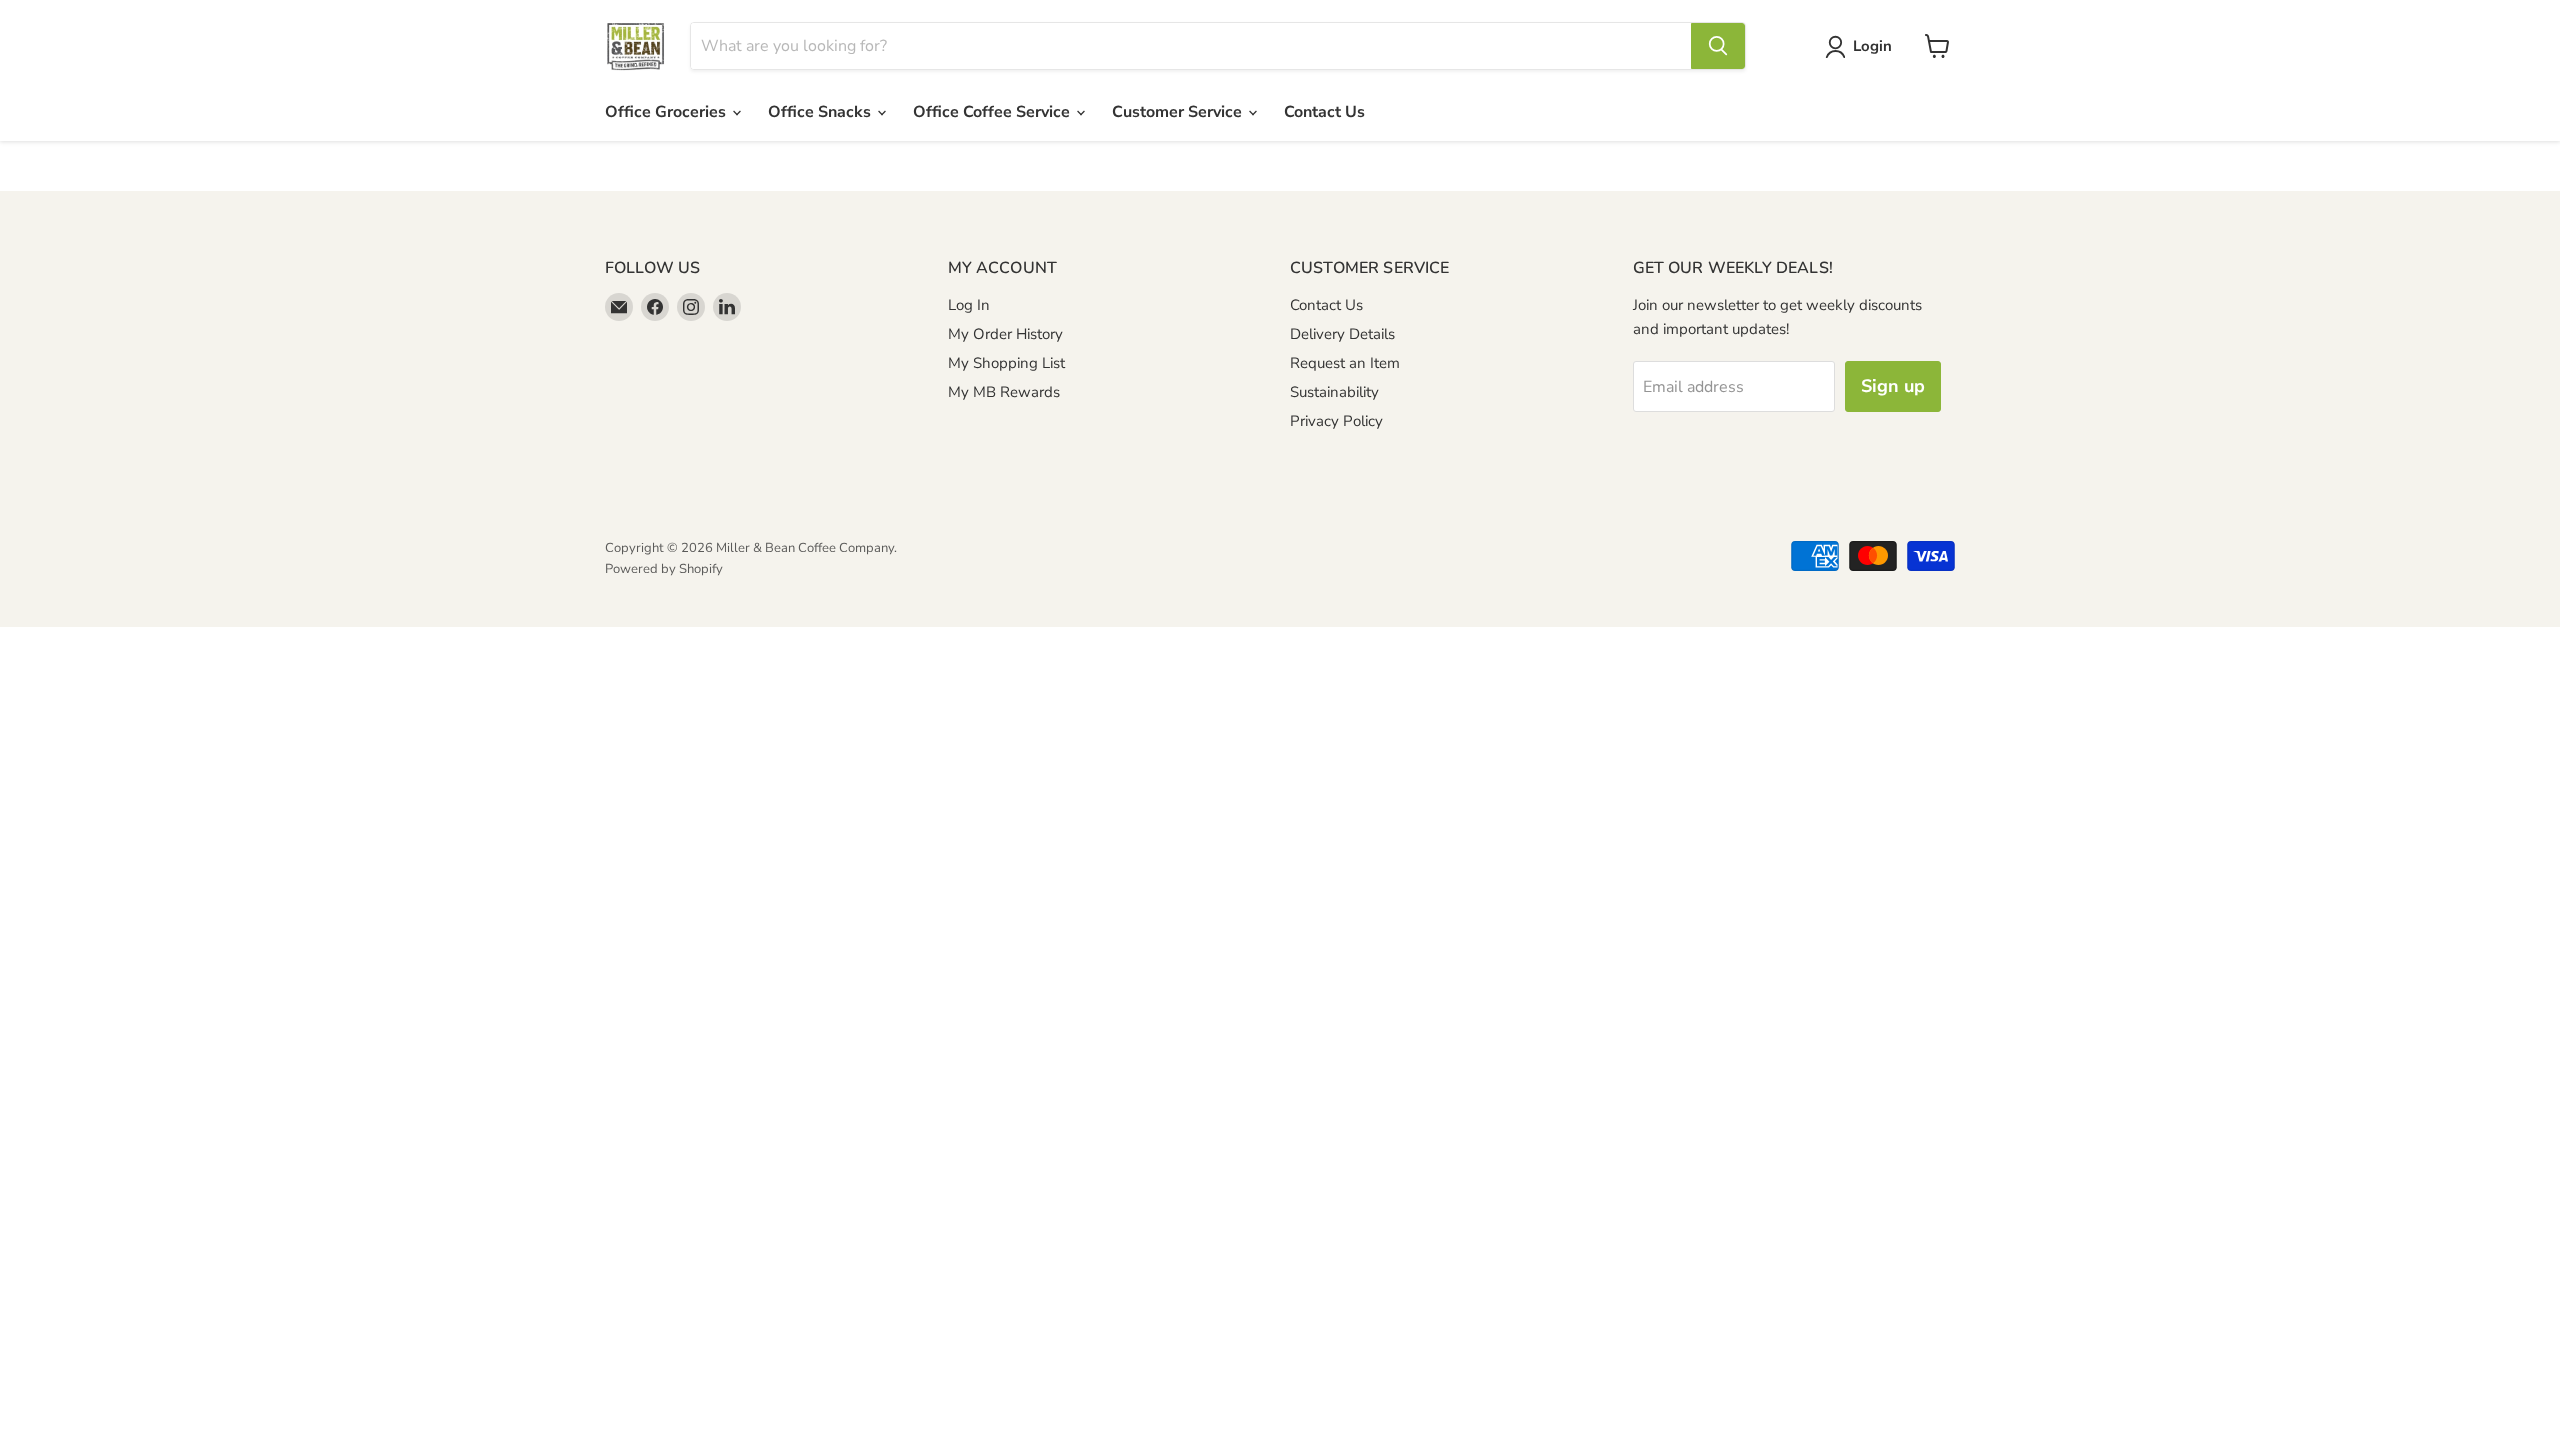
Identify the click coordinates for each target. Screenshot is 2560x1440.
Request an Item (1345, 363)
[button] (1862, 47)
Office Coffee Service (993, 112)
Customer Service (1179, 112)
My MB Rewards (1004, 392)
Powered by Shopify (664, 569)
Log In (969, 305)
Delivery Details (1342, 334)
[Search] (1718, 46)
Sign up (1893, 386)
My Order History (1005, 334)
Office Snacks (821, 112)
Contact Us (1324, 112)
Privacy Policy (1336, 421)
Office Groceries (667, 112)
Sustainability (1334, 392)
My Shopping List (1006, 363)
